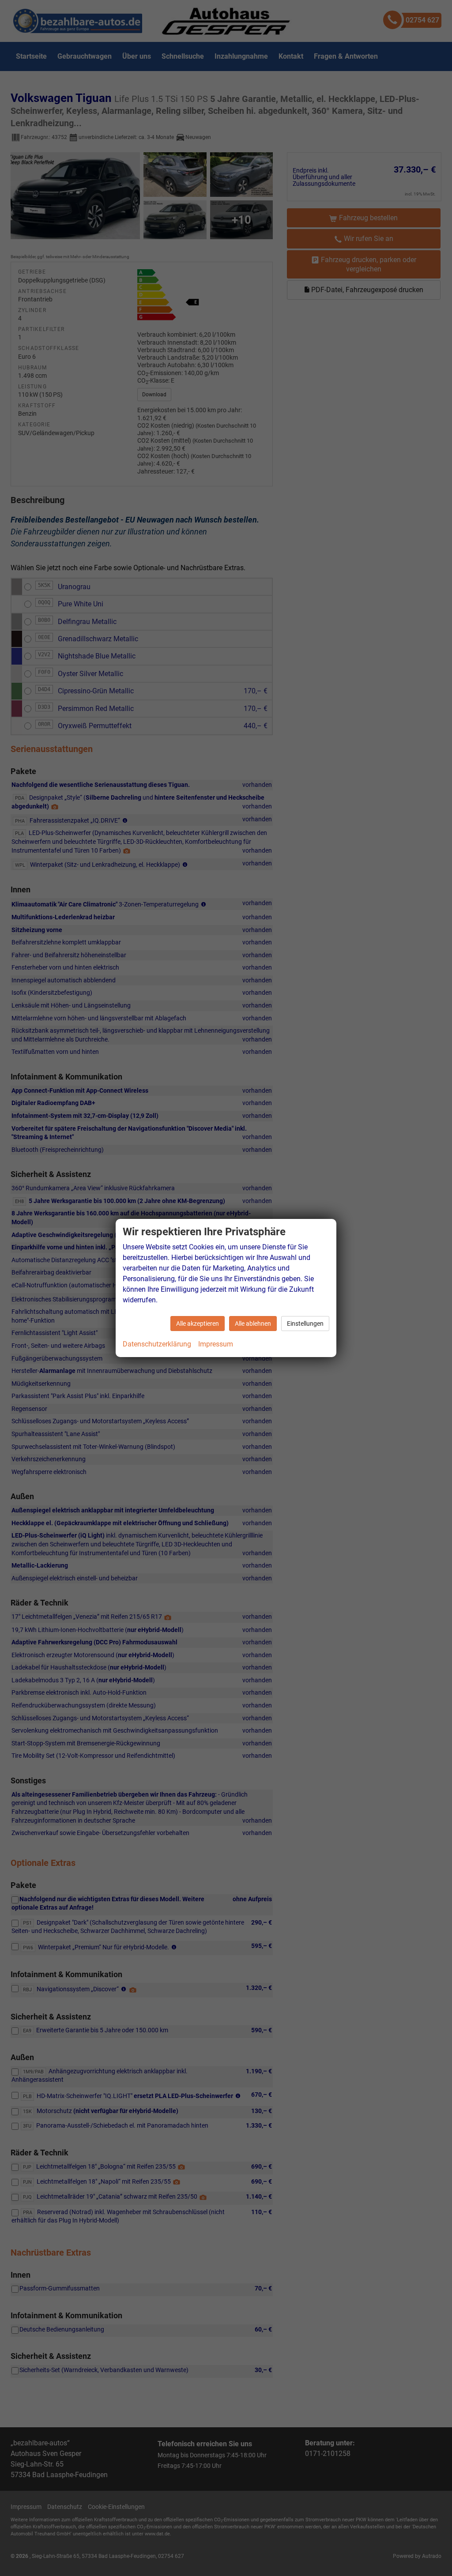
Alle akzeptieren (198, 1324)
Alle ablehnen (253, 1324)
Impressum (216, 1344)
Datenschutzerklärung (157, 1344)
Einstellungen (305, 1324)
